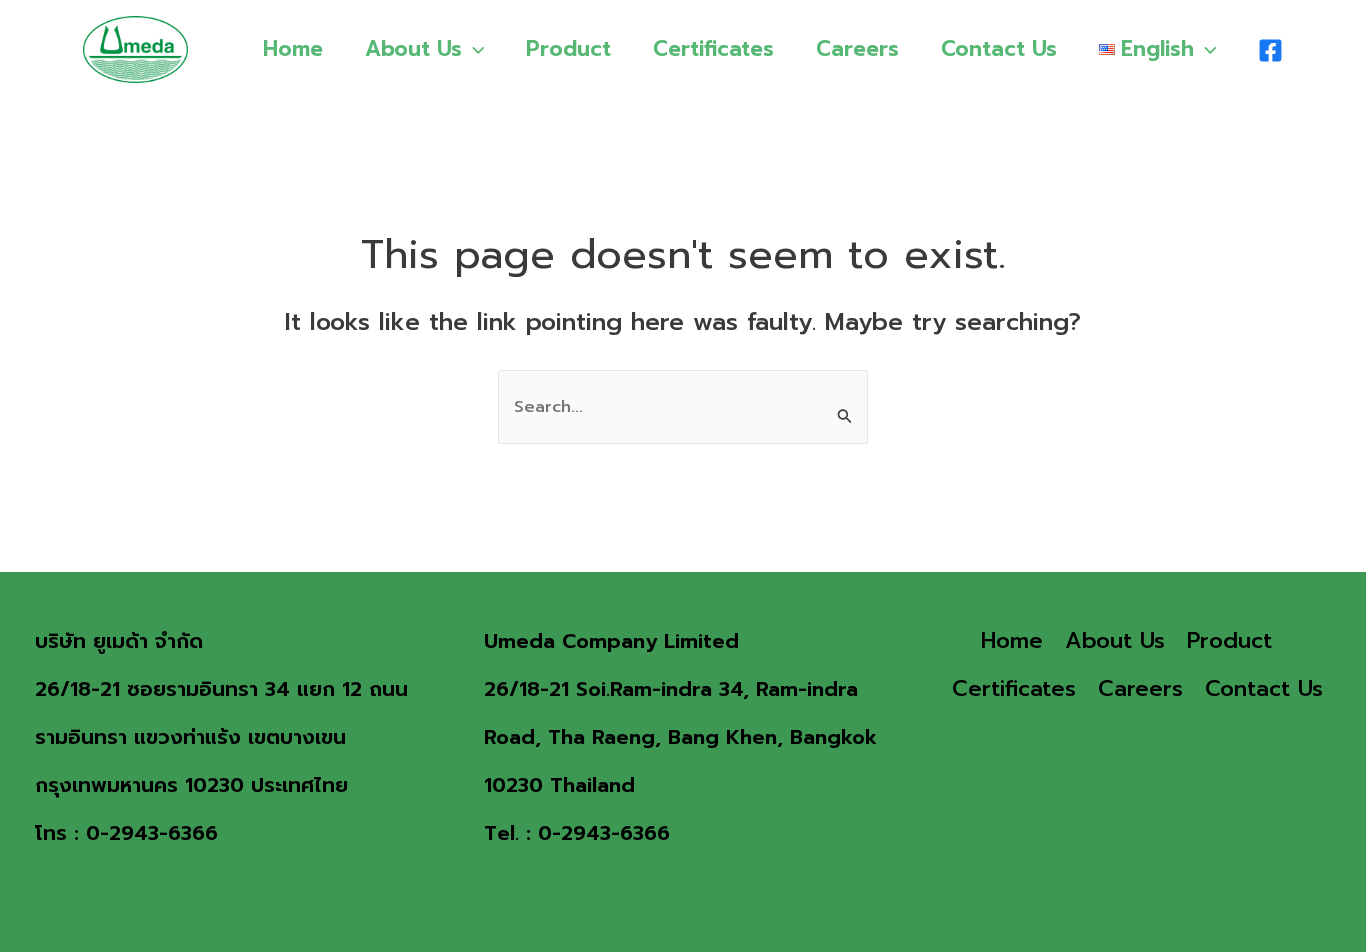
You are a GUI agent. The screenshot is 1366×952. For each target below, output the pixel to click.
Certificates (713, 49)
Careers (857, 49)
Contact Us (999, 49)
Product (568, 49)
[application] (473, 49)
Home (293, 49)
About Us (413, 49)
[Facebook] (1270, 50)
